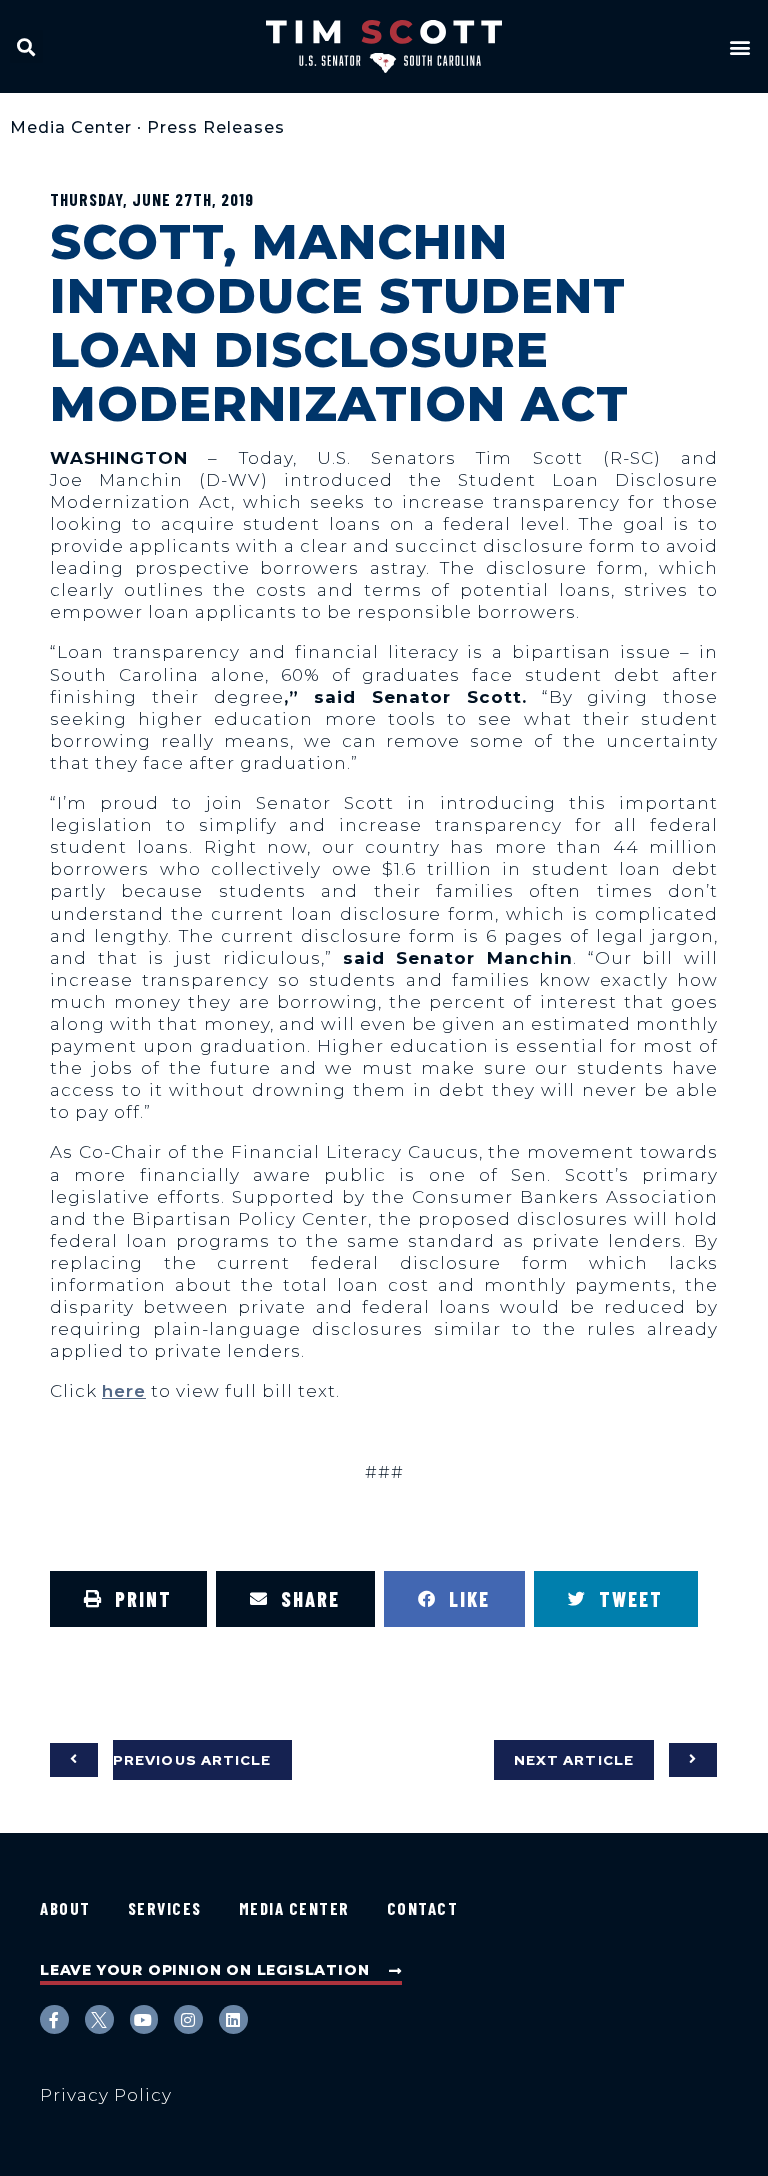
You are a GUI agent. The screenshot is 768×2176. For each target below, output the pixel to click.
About (65, 1908)
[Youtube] (144, 2019)
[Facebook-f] (54, 2019)
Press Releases (216, 127)
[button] (26, 46)
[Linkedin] (233, 2019)
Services (165, 1908)
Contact (423, 1908)
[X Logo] (99, 2019)
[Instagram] (188, 2019)
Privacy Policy (106, 2095)
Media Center (71, 127)
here (124, 1391)
